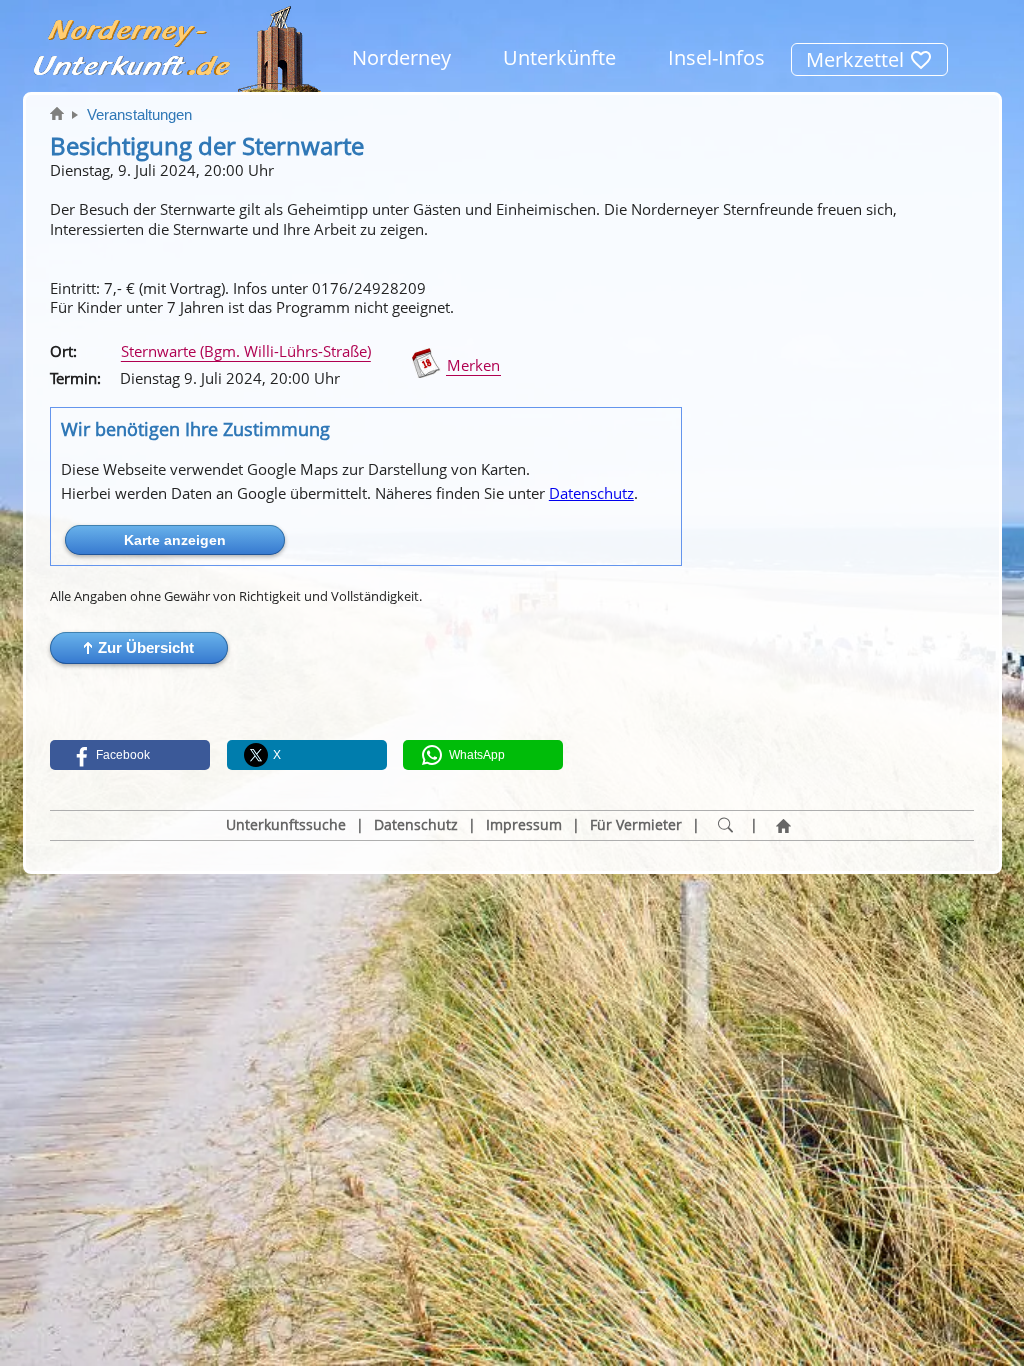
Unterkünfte (559, 57)
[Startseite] (783, 826)
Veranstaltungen (139, 114)
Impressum (524, 825)
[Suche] (725, 826)
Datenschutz (591, 493)
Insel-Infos (716, 57)
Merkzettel (857, 59)
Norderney (401, 57)
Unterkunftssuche (286, 825)
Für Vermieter (636, 825)
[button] (139, 648)
